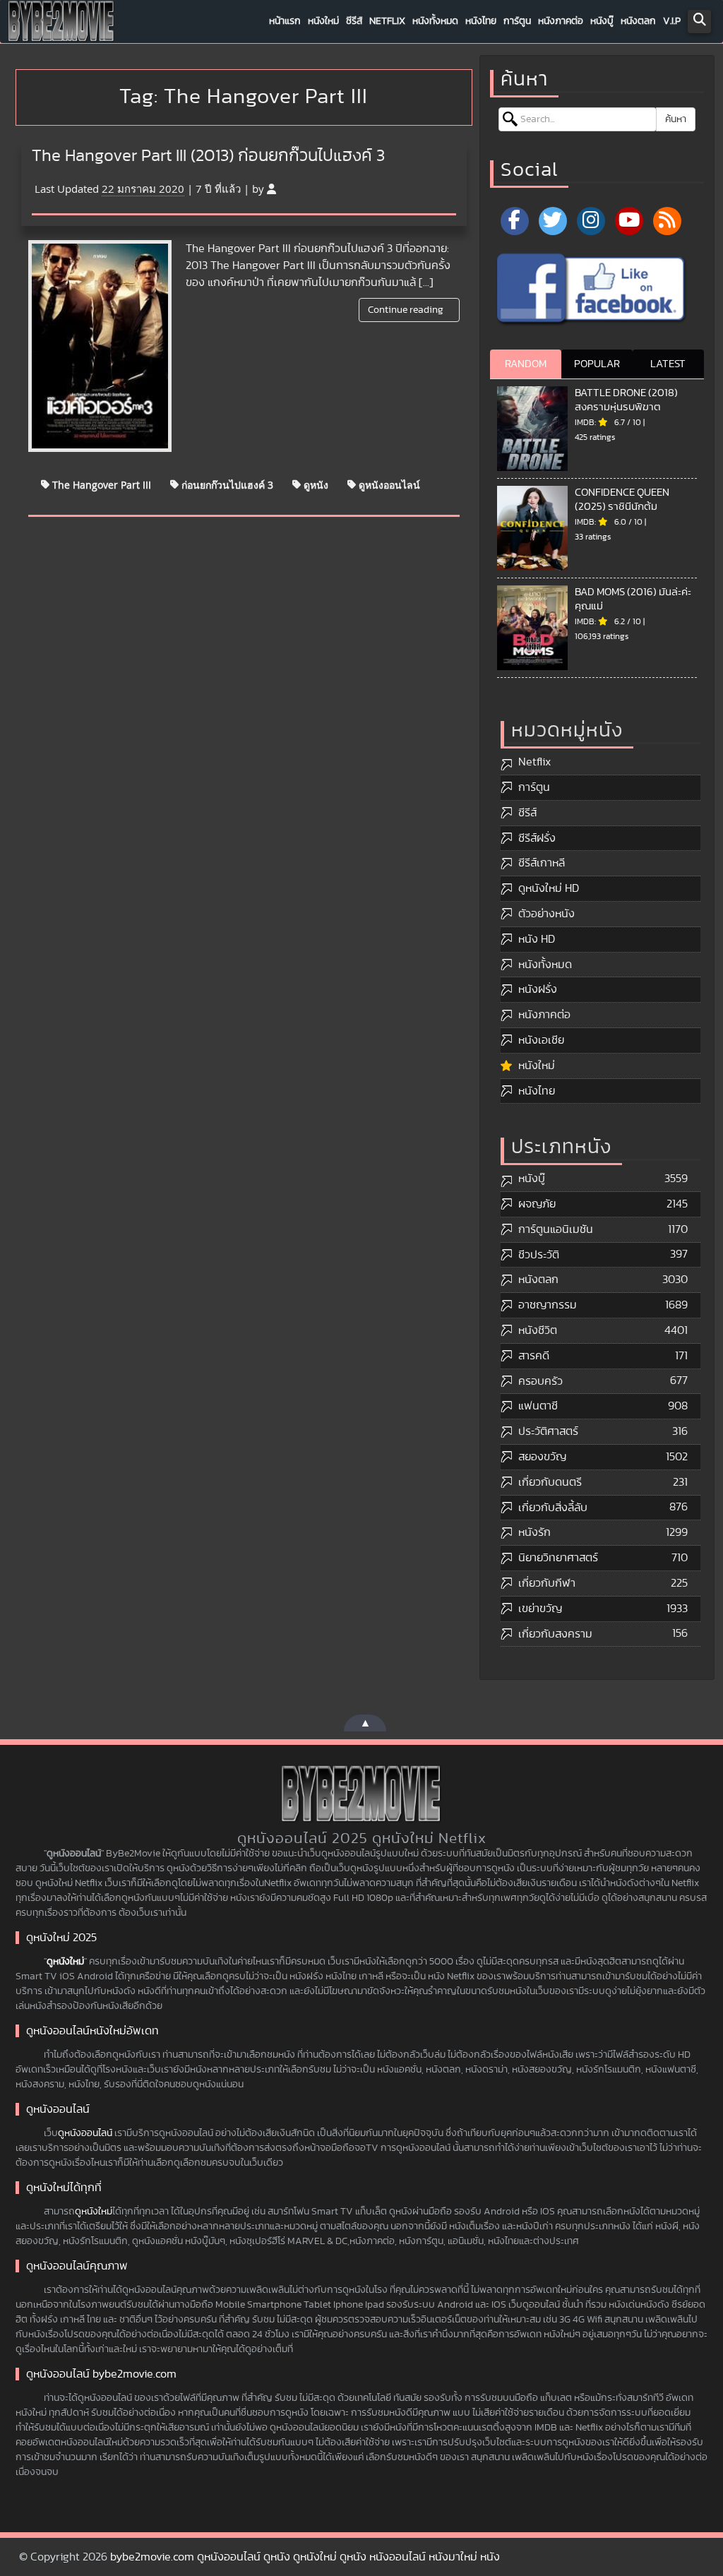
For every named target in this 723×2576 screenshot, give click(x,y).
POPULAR (597, 364)
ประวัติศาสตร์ (548, 1431)
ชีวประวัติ (539, 1255)
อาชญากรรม (548, 1305)
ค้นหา (676, 119)
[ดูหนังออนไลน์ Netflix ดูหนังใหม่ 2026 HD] (61, 25)
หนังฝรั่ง (538, 989)
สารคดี (534, 1356)
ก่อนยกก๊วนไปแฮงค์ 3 (226, 484)
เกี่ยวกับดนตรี (550, 1482)
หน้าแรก (285, 21)
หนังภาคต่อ (561, 21)
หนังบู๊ (602, 21)
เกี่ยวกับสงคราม (555, 1634)
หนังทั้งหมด (435, 21)
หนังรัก (534, 1532)
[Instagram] (591, 221)
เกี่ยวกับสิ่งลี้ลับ (553, 1508)
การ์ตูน (517, 21)
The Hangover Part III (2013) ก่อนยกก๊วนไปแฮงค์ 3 (208, 156)
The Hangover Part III (100, 484)
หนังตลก (638, 21)
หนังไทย (481, 21)
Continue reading (407, 310)
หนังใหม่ (323, 21)
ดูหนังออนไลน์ (388, 484)
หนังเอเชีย (541, 1040)
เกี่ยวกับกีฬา (547, 1583)
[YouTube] (629, 221)
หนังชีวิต (538, 1330)
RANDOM (526, 364)
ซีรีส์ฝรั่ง (537, 838)
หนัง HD (537, 939)
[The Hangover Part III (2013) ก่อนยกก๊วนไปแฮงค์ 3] (100, 346)
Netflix (387, 21)
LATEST (668, 364)
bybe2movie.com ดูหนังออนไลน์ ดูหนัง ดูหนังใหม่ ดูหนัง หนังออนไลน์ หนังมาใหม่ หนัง (305, 2557)
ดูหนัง (315, 484)
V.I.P (672, 21)
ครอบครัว (540, 1381)
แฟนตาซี (538, 1406)
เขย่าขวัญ (540, 1609)
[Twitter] (553, 221)
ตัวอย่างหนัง (546, 914)
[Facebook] (515, 221)
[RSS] (667, 221)
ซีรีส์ (354, 21)
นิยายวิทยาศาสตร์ (558, 1558)
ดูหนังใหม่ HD (549, 888)
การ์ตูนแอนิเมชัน (556, 1229)
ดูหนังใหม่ (65, 1962)
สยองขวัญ (542, 1457)
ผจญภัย (537, 1204)
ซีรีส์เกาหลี (542, 863)
